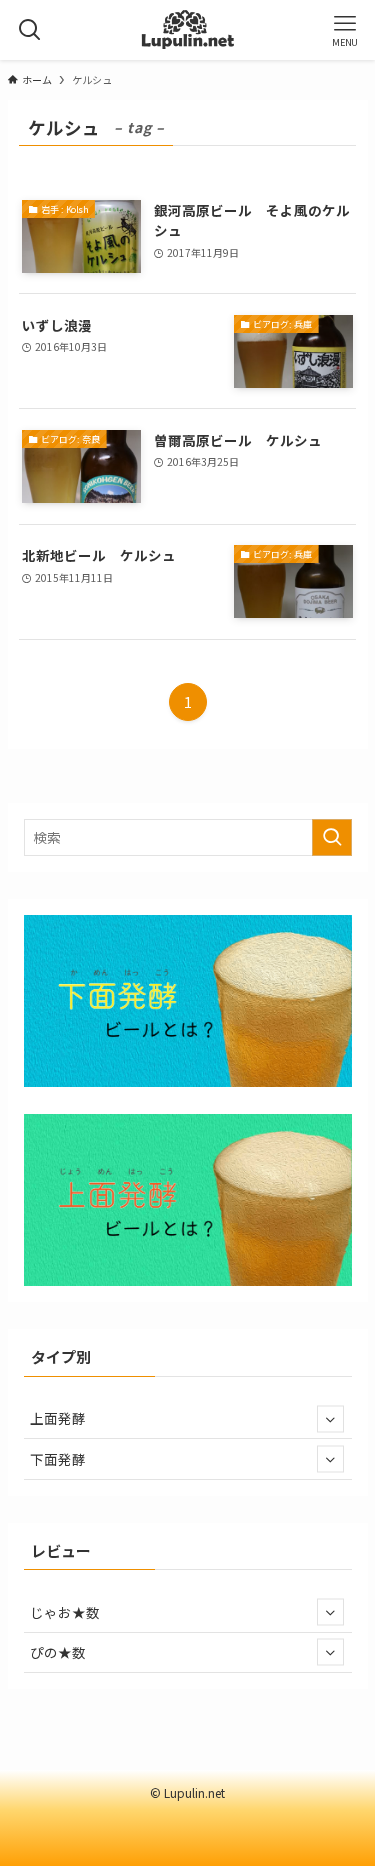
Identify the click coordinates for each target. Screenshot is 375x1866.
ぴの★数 (58, 1652)
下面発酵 (58, 1459)
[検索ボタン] (30, 30)
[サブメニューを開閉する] (330, 1418)
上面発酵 (58, 1418)
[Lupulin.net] (187, 30)
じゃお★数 (65, 1612)
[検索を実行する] (332, 837)
